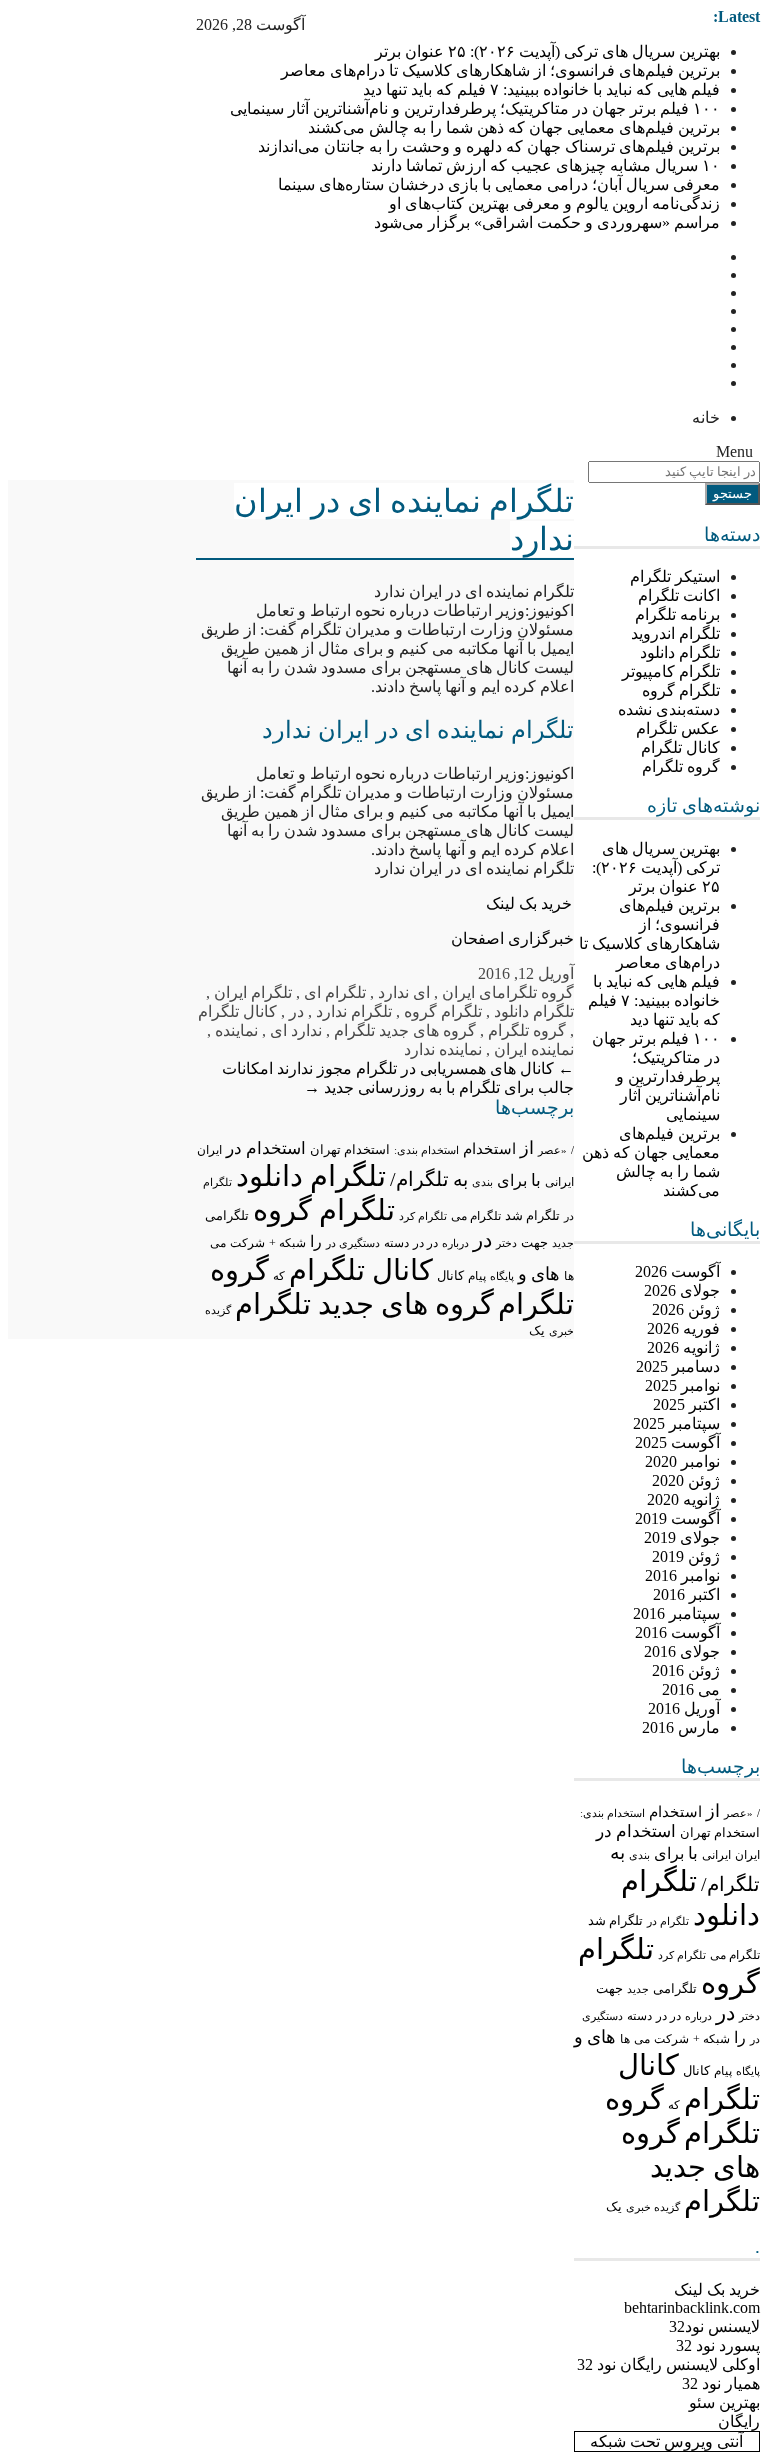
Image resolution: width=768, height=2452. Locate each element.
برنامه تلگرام (677, 614)
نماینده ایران (534, 1049)
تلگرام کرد (682, 1955)
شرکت (671, 2039)
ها (625, 2039)
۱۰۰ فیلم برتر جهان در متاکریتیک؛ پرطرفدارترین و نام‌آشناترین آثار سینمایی (475, 108)
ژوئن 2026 (686, 1309)
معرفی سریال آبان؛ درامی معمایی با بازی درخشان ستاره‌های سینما (499, 184)
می (642, 2039)
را (740, 2037)
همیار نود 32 (721, 2383)
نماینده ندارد (443, 1049)
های (601, 2037)
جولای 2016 (682, 1651)
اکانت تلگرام (679, 595)
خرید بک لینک (529, 903)
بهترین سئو (724, 2402)
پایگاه (748, 2071)
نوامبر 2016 (682, 1575)
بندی (639, 1855)
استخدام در (636, 1831)
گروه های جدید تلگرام (690, 2167)
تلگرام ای (335, 992)
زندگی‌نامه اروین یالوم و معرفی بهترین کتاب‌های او (554, 203)
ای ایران (469, 992)
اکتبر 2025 (686, 1404)
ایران (747, 1855)
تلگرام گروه (681, 690)
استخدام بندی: (612, 1813)
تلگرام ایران (253, 992)
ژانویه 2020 (683, 1499)
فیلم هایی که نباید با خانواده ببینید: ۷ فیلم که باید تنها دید (541, 89)
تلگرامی (675, 1988)
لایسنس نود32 (714, 2326)
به (617, 1852)
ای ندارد (404, 992)
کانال (696, 2071)
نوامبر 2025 (682, 1385)
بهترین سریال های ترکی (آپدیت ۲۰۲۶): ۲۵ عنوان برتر (547, 51)
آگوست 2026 (677, 1271)
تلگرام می (735, 1955)
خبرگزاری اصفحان (512, 938)
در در (668, 2016)
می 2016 (691, 1689)
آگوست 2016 (677, 1632)
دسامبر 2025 (678, 1366)
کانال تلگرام (680, 747)
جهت (609, 1989)
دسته (639, 2016)
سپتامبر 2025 (676, 1423)
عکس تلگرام (678, 728)
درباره (698, 2016)
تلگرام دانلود (680, 652)
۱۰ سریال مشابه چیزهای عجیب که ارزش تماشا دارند (545, 165)
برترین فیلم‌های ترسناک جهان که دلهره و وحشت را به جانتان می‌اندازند (489, 146)
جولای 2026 (682, 1290)
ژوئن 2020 (686, 1480)
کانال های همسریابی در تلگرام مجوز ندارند (425, 1068)
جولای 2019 (682, 1537)
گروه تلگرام (681, 766)
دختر (749, 2016)
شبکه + (711, 2039)
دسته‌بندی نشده (669, 709)
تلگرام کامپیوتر (671, 671)
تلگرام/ (730, 1884)
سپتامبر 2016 (676, 1613)
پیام (723, 2071)
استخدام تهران (720, 1832)
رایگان (739, 2421)
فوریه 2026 (683, 1328)
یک (614, 2207)
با (693, 1853)
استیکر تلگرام (675, 576)
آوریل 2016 (684, 1708)
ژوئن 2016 (686, 1670)
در (725, 2013)
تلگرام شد (615, 1920)
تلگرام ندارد (354, 1011)
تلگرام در (668, 1921)
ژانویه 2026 (683, 1347)
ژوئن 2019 (686, 1556)
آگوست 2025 (677, 1442)
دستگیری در (353, 1243)
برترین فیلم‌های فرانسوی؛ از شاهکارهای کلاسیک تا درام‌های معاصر (500, 70)
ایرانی (716, 1855)
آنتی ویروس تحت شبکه (666, 2441)
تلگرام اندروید (675, 633)
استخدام (675, 1812)
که (674, 2105)
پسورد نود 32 (718, 2345)
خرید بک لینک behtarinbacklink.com (692, 2298)
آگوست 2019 (677, 1518)
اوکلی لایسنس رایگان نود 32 (668, 2364)
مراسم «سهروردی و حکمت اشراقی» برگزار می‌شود (547, 222)
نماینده (236, 1030)
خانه (706, 417)
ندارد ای (296, 1030)
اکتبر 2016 (686, 1594)
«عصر (738, 1813)
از (713, 1811)
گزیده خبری (653, 2207)
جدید (638, 1989)
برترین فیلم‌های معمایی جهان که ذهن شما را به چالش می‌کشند (514, 127)
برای (669, 1853)
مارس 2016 (681, 1727)
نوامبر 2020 (682, 1461)
